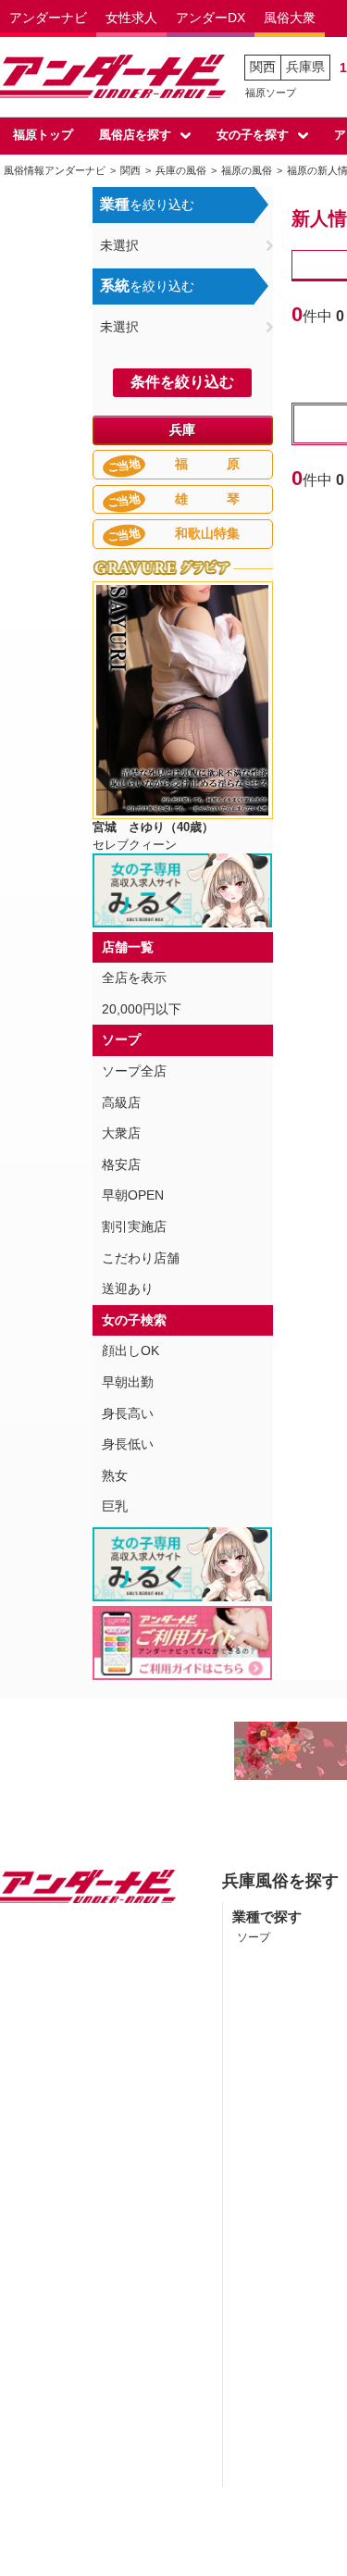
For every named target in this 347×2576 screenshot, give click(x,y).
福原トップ (43, 135)
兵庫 (182, 429)
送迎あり (128, 1288)
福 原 (173, 465)
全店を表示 (134, 977)
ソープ (254, 1937)
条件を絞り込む (182, 382)
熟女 (115, 1475)
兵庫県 (305, 67)
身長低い (128, 1444)
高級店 (121, 1102)
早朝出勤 (128, 1382)
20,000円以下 (142, 1009)
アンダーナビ (48, 18)
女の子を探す (253, 135)
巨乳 (115, 1506)
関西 (263, 67)
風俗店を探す (135, 135)
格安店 (121, 1164)
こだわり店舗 (141, 1258)
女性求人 (131, 18)
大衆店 (121, 1133)
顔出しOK (130, 1350)
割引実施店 (134, 1226)
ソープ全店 (134, 1071)
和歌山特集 (173, 535)
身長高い (128, 1413)
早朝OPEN (133, 1195)
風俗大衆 (290, 18)
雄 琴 (173, 500)
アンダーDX (211, 18)
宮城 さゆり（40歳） (153, 827)
